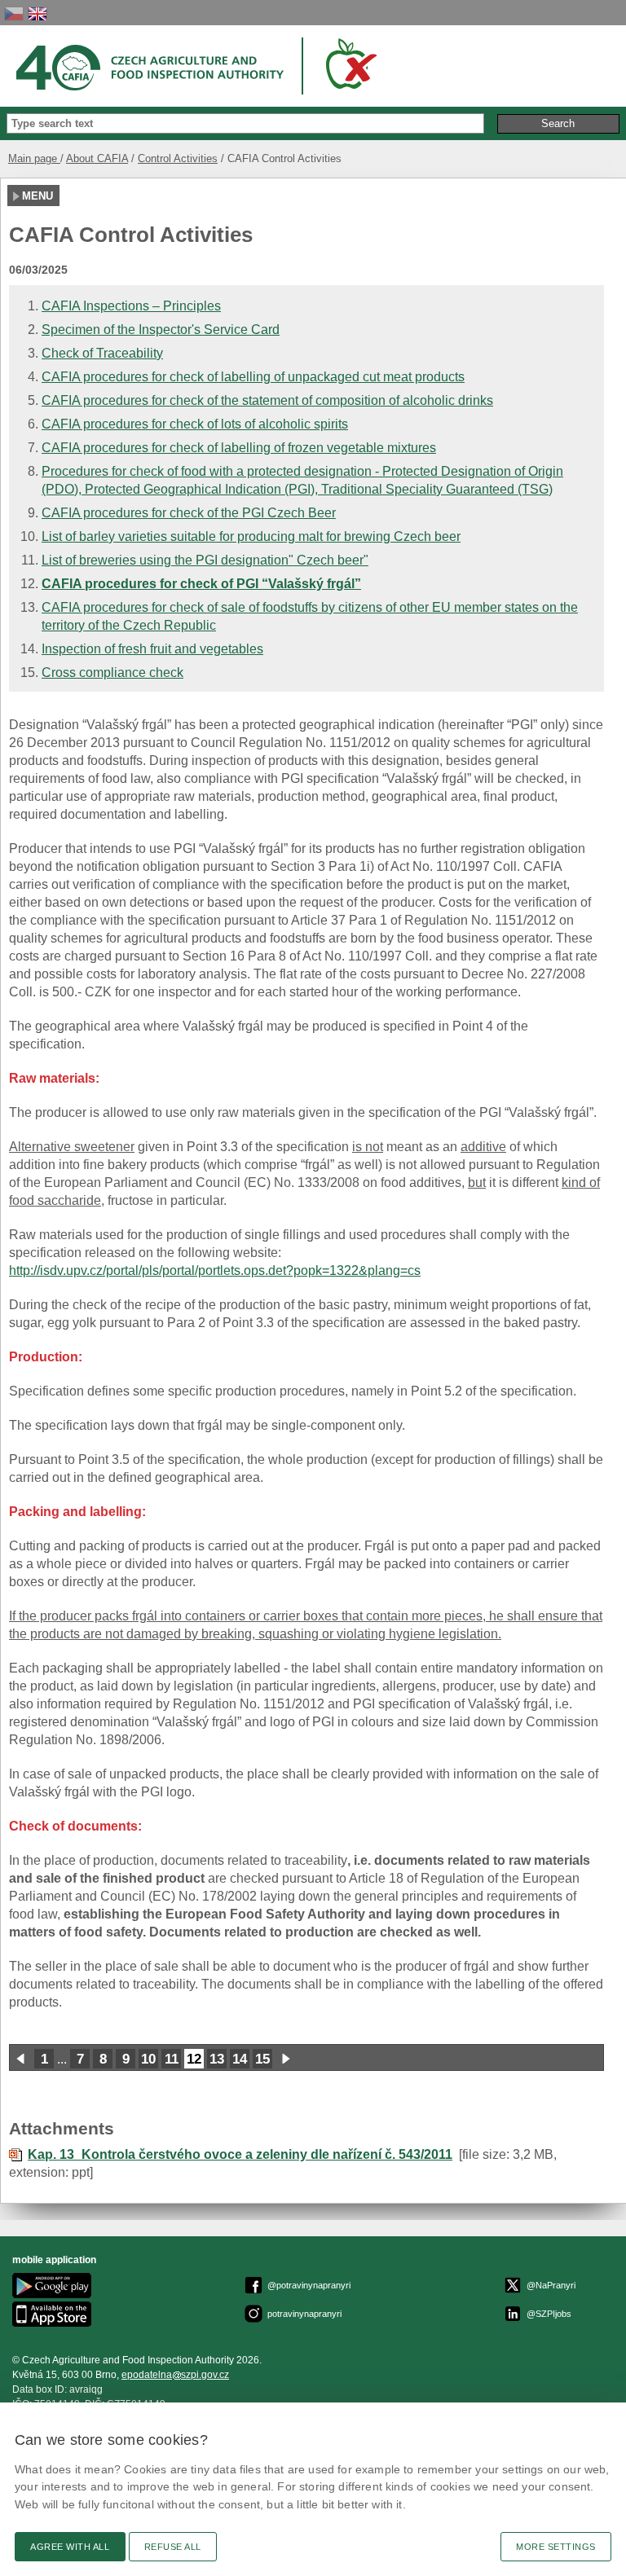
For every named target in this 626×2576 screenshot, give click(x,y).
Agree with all (70, 2547)
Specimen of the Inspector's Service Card (161, 330)
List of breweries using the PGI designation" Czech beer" (205, 560)
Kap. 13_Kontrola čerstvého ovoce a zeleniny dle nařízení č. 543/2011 (240, 2154)
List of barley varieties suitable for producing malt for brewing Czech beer (251, 536)
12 (194, 2059)
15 (262, 2059)
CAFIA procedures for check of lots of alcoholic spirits (195, 424)
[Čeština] (14, 13)
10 (148, 2059)
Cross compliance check (112, 673)
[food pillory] (348, 64)
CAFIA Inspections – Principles (131, 306)
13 (217, 2059)
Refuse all (173, 2547)
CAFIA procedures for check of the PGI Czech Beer (189, 513)
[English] (37, 13)
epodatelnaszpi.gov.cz (175, 2375)
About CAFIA (97, 158)
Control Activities (178, 158)
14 (240, 2059)
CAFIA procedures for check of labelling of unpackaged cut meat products (253, 377)
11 (172, 2059)
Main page (34, 158)
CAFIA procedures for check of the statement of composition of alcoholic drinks (267, 400)
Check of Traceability (102, 353)
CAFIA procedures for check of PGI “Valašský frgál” (201, 584)
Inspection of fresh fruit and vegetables (152, 649)
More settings (556, 2547)
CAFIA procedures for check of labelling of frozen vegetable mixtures (239, 448)
